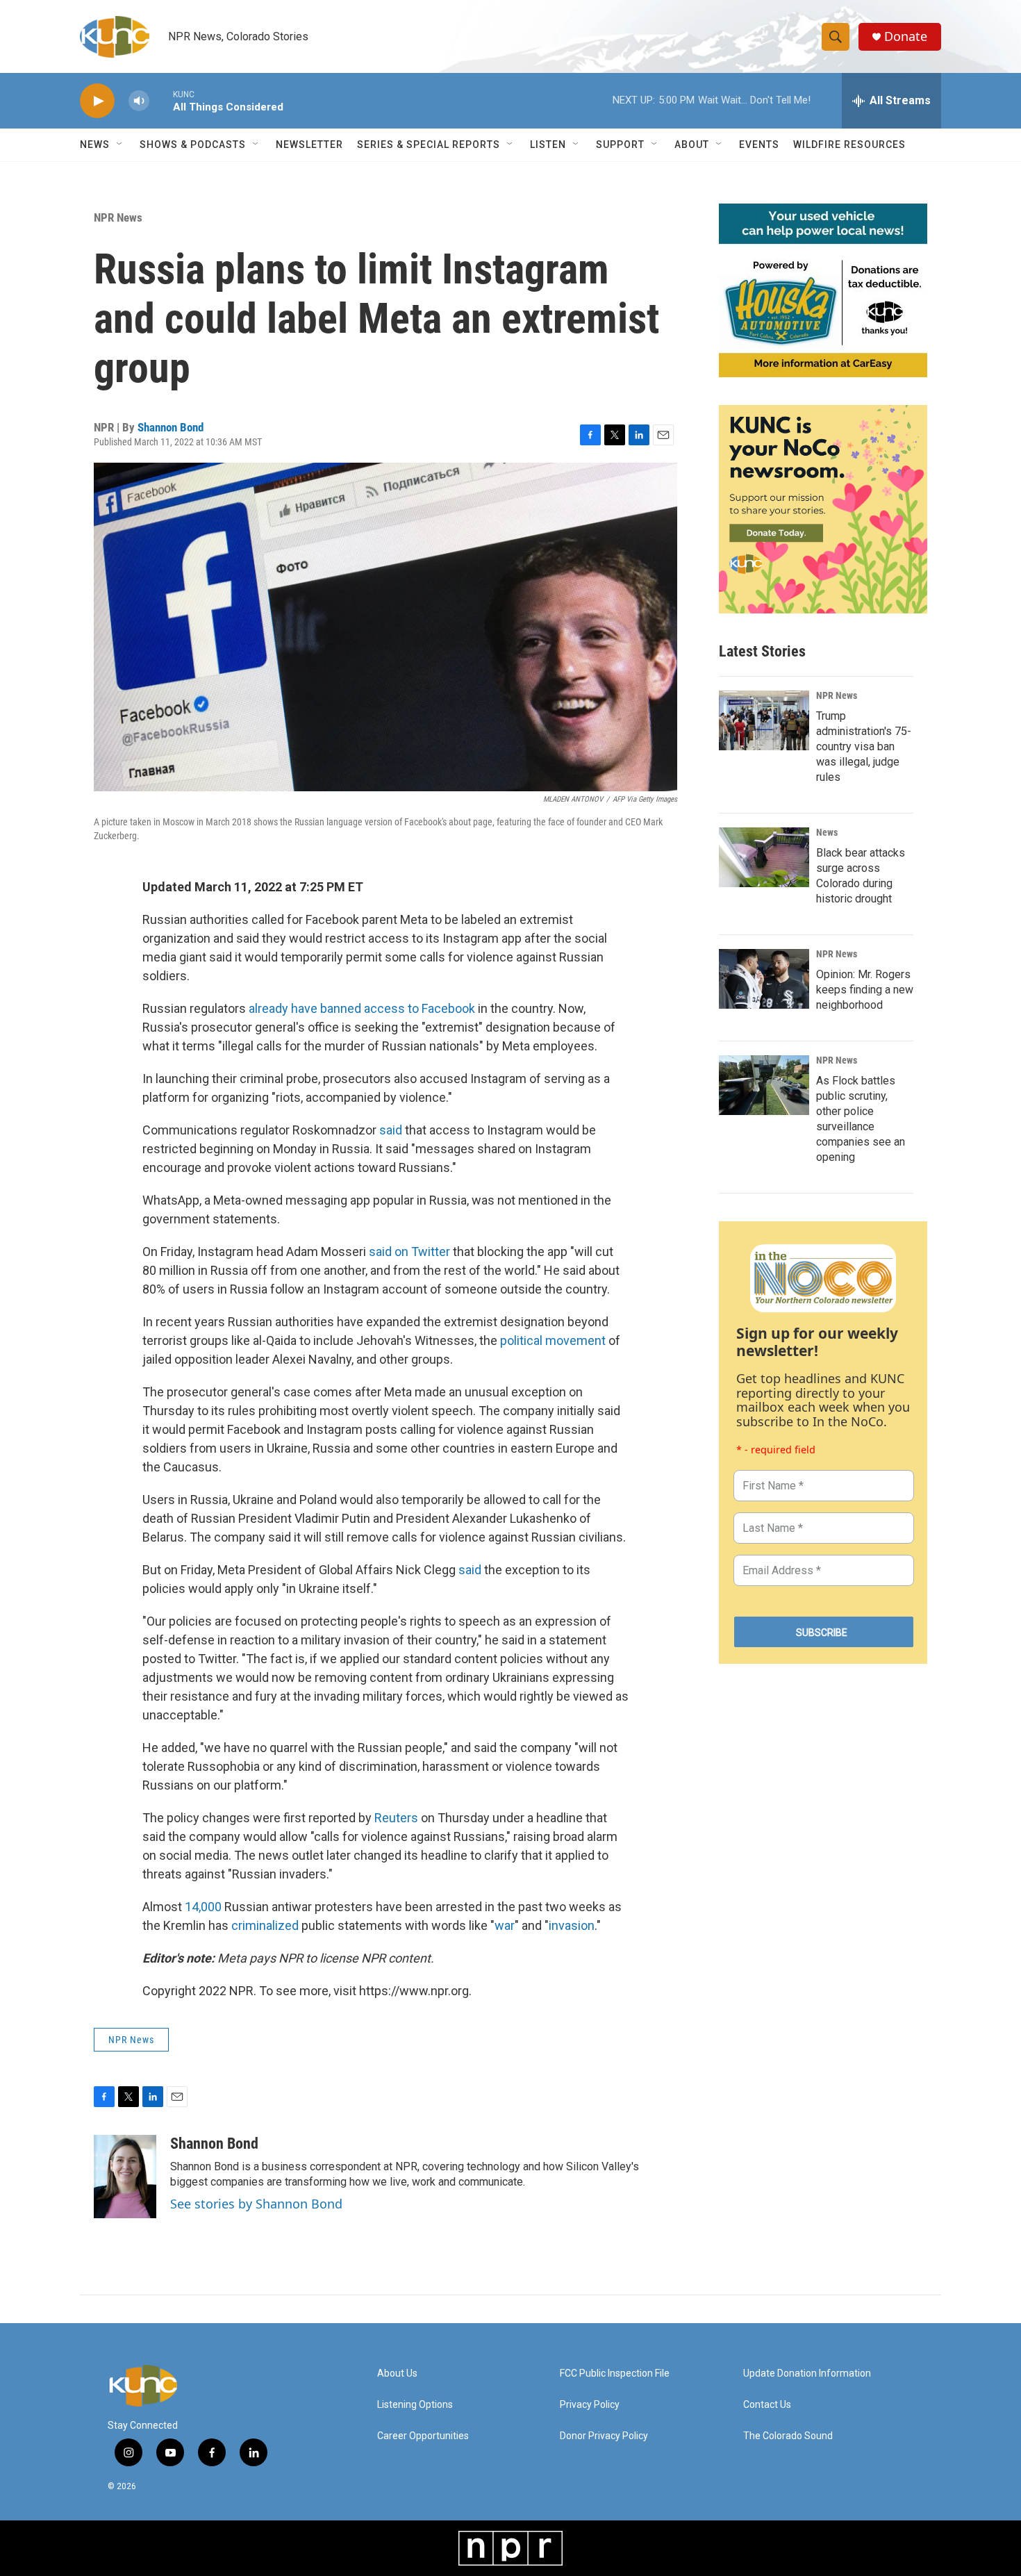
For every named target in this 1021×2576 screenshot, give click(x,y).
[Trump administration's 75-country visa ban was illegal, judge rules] (764, 720)
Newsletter (309, 145)
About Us (397, 2373)
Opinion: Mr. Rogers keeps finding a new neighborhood (865, 990)
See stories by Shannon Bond (256, 2204)
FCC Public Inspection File (615, 2373)
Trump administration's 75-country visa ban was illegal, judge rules (864, 746)
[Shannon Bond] (125, 2177)
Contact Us (767, 2405)
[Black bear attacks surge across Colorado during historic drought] (764, 857)
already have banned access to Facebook (362, 1008)
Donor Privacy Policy (604, 2436)
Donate (906, 36)
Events (759, 145)
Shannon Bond (171, 427)
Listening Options (415, 2405)
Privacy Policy (590, 2405)
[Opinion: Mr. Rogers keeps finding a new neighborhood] (764, 979)
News (827, 832)
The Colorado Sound (788, 2436)
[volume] (139, 101)
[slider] (161, 100)
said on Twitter (409, 1252)
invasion (572, 1925)
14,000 (203, 1907)
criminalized (266, 1925)
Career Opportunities (423, 2436)
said (392, 1130)
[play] (97, 101)
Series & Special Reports (429, 145)
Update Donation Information (807, 2373)
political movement (553, 1340)
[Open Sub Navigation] (120, 145)
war (505, 1925)
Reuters (396, 1818)
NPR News (118, 217)
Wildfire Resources (849, 145)
